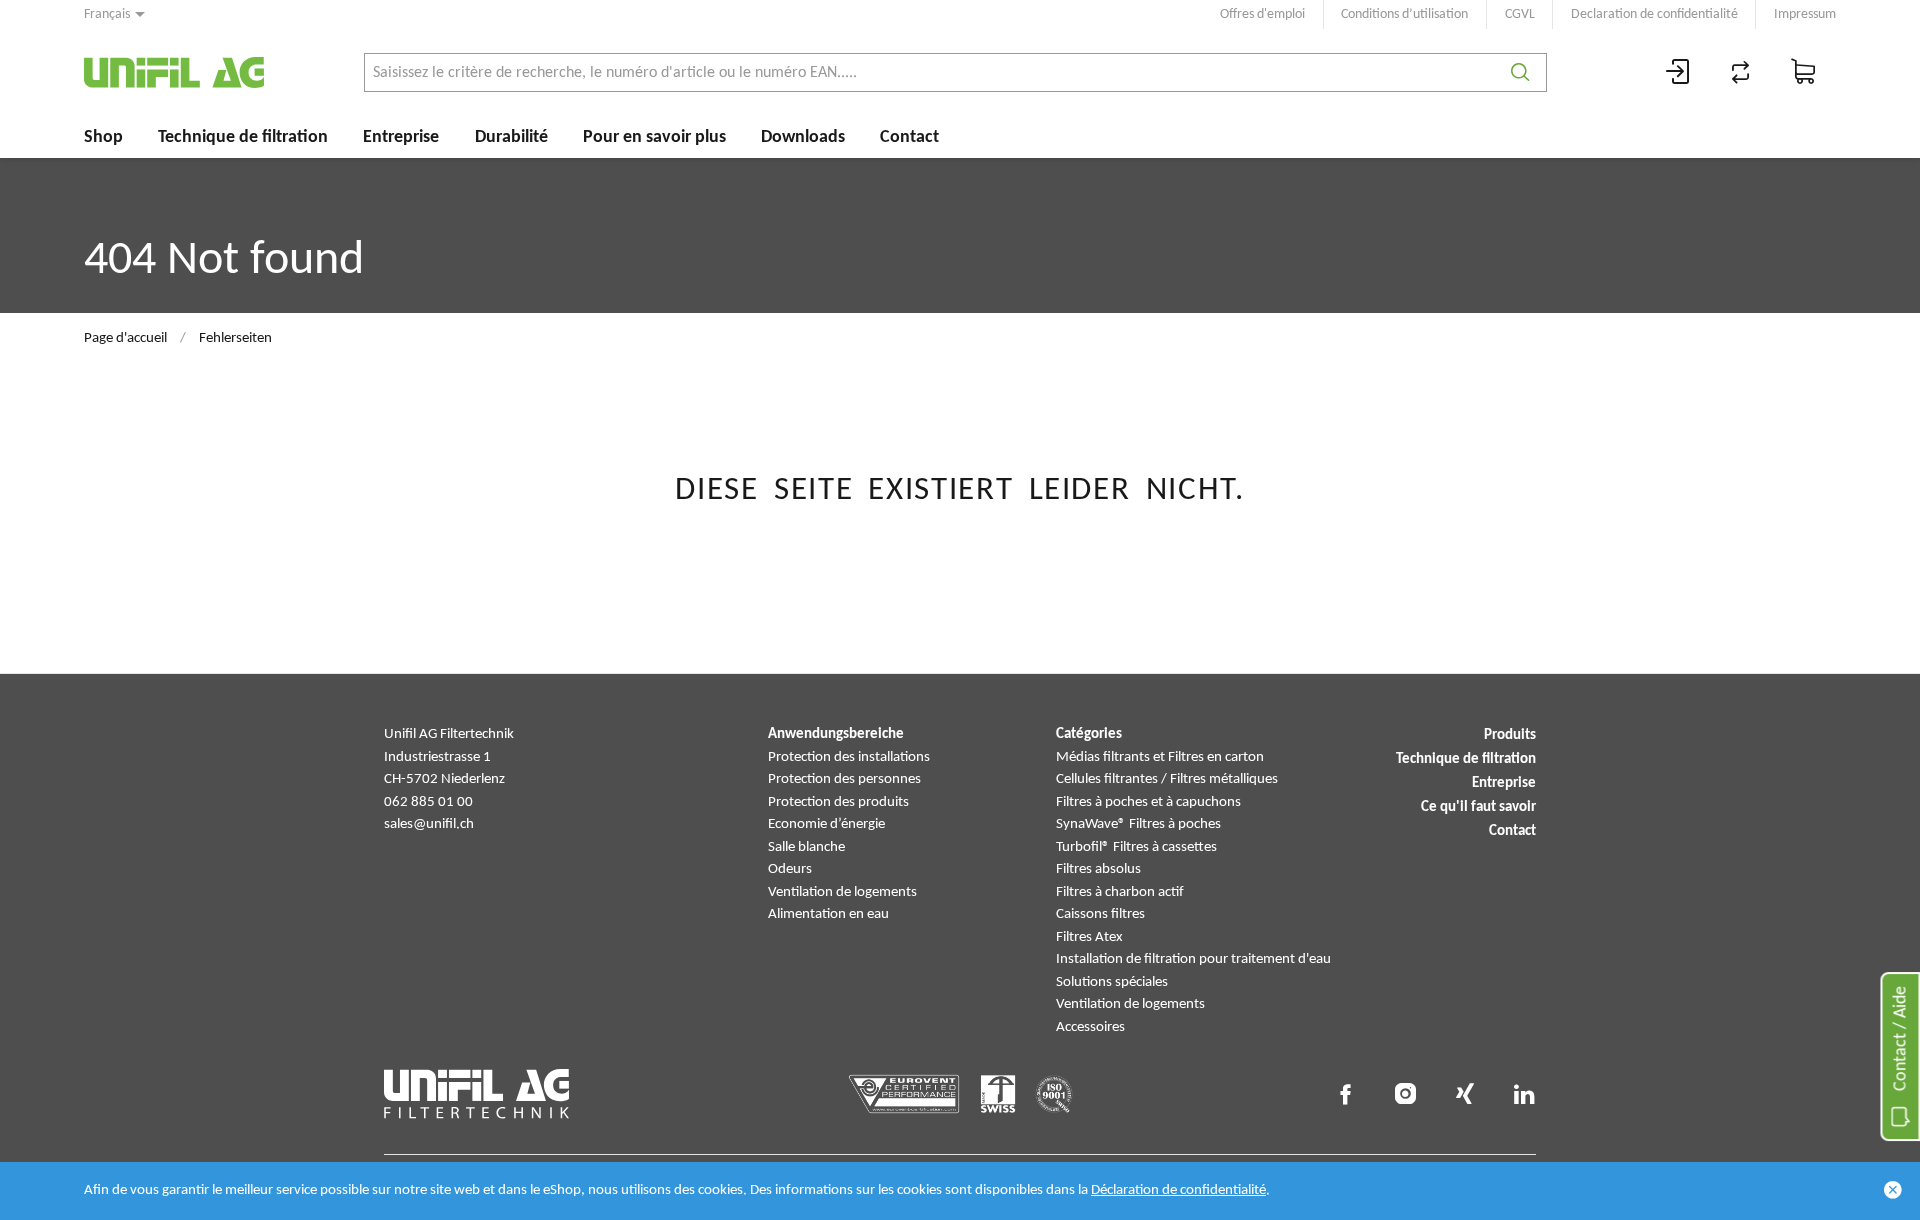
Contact (909, 137)
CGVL (1520, 14)
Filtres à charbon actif (1120, 892)
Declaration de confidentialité (1654, 14)
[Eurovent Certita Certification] (904, 1094)
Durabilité (511, 137)
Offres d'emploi (1262, 14)
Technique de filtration (243, 137)
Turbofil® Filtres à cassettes (1136, 847)
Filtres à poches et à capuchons (1148, 802)
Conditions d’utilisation (1404, 14)
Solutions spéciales (1112, 982)
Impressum (1805, 14)
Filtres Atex (1089, 937)
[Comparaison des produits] (1741, 72)
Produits (1510, 735)
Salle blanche (806, 847)
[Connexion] (1678, 72)
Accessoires (1090, 1027)
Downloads (803, 137)
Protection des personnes (844, 779)
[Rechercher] (1520, 72)
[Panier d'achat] (1804, 72)
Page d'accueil (125, 338)
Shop (103, 137)
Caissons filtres (1100, 914)
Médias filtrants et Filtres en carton (1160, 757)
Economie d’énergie (826, 824)
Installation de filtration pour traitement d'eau (1193, 959)
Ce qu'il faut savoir (1478, 807)
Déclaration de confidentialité (1178, 1190)
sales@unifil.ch (429, 824)
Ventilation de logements (842, 892)
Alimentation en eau (828, 914)
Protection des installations (849, 757)
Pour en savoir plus (654, 137)
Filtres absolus (1098, 869)
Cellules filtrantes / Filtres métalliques (1167, 779)
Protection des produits (838, 802)
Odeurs (790, 869)
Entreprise (401, 137)
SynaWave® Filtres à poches (1138, 824)
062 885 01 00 (428, 802)
